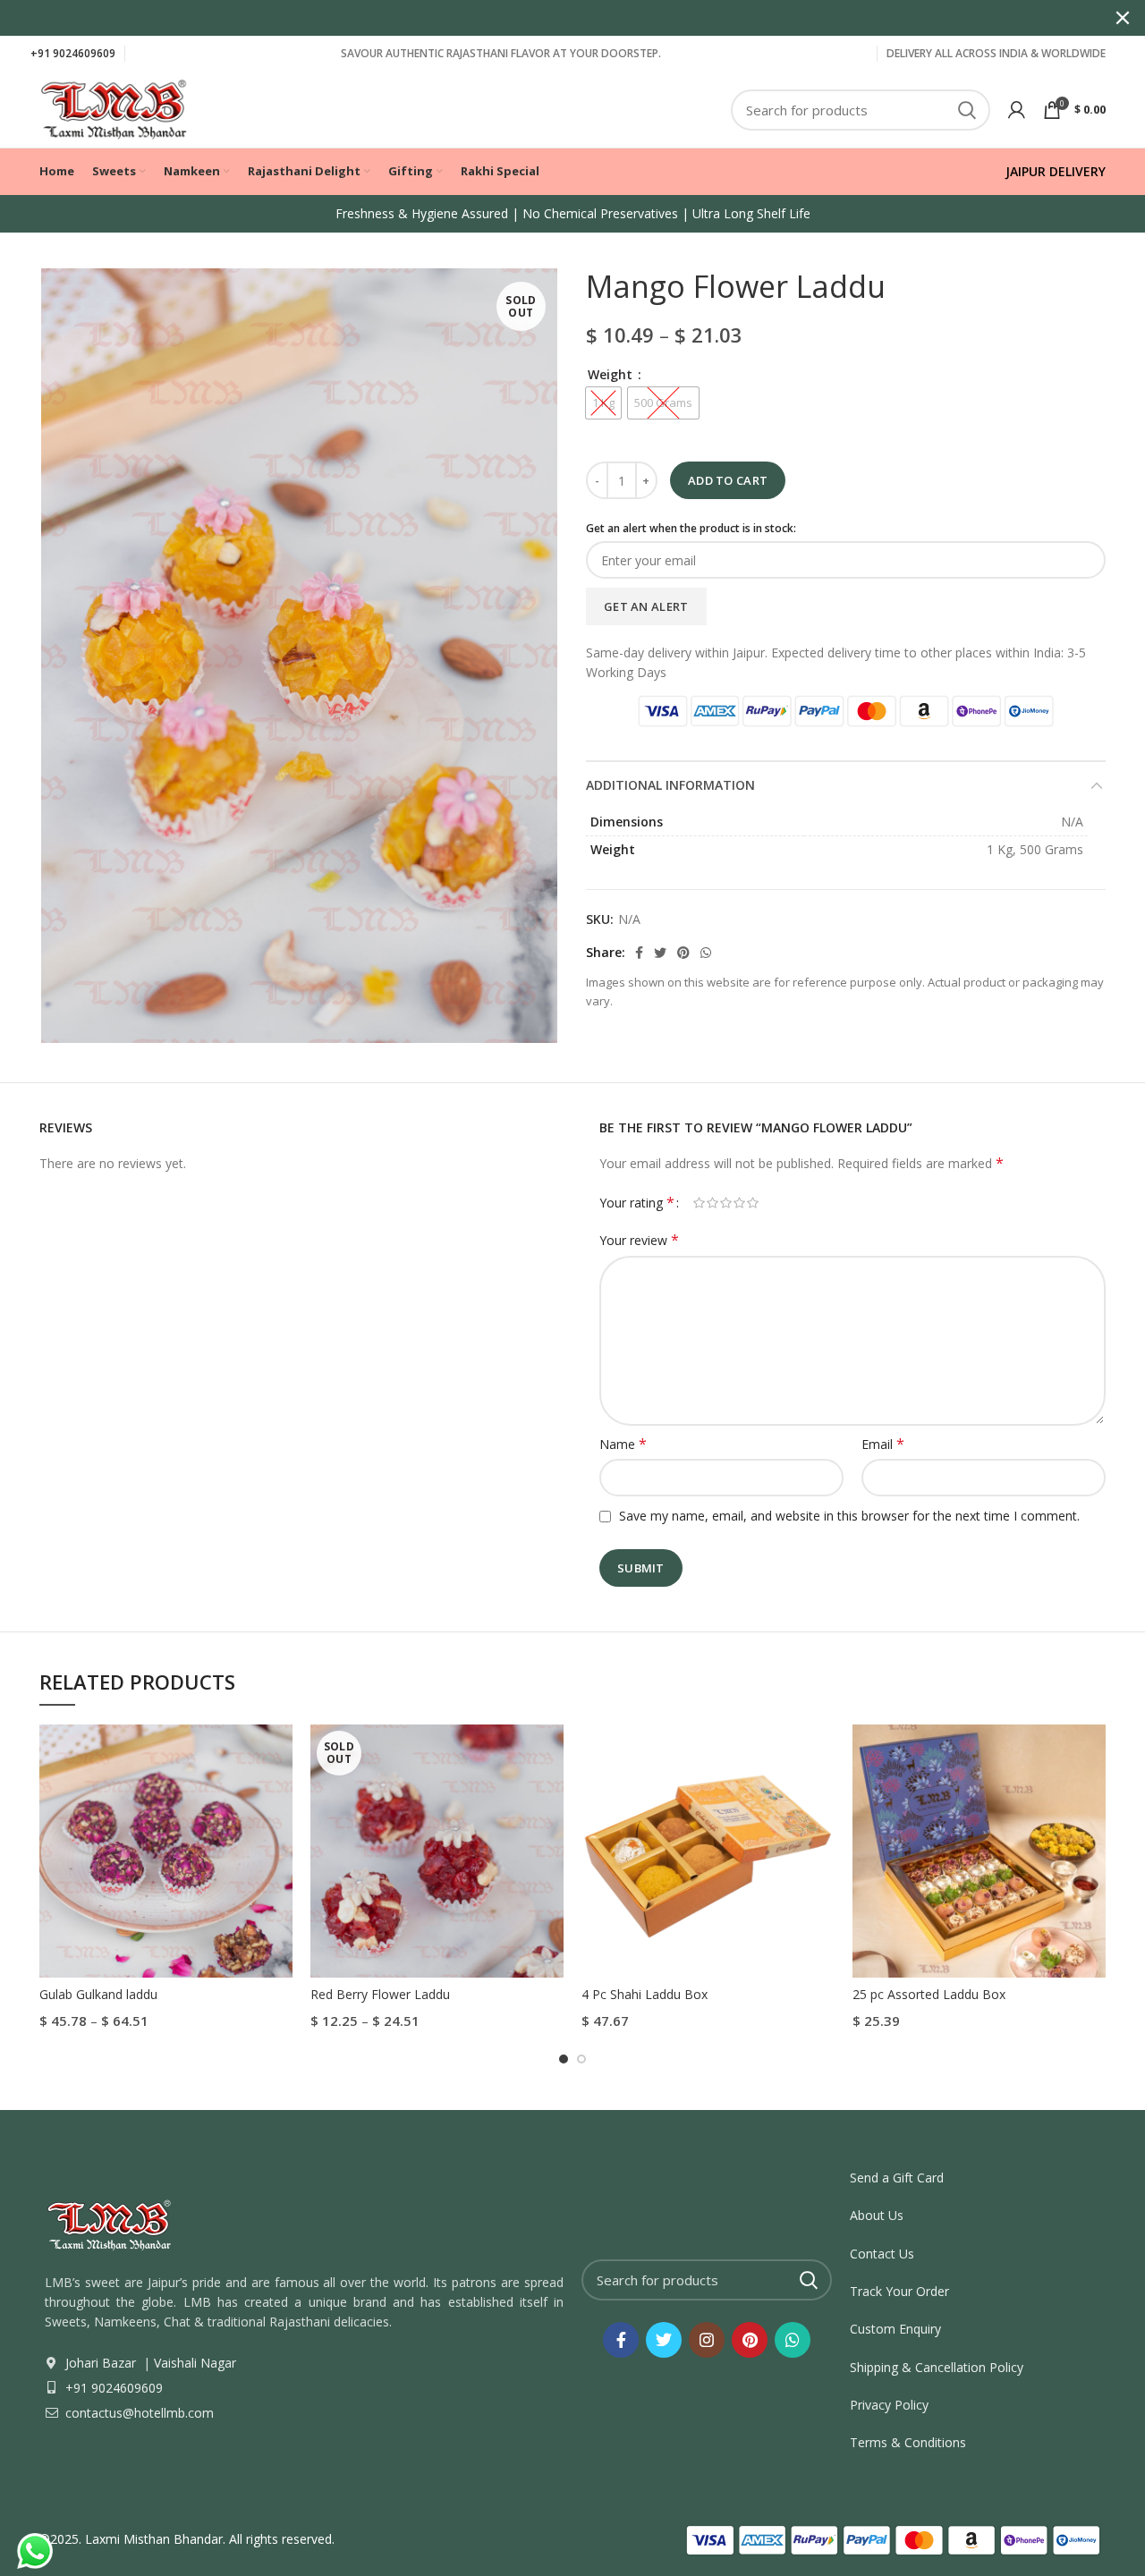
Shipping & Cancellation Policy (937, 2367)
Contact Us (882, 2254)
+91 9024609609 (73, 53)
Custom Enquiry (895, 2329)
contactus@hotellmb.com (138, 2413)
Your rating (637, 1203)
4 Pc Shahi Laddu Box (645, 1994)
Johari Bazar (101, 2363)
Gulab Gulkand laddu (98, 1994)
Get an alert (646, 606)
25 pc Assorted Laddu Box (929, 1994)
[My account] (1017, 110)
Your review (639, 1240)
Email (883, 1444)
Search (966, 110)
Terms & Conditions (908, 2442)
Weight (612, 374)
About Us (877, 2215)
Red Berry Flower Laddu (380, 1994)
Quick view (279, 1754)
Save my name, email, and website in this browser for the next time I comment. (849, 1516)
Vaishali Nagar (193, 2363)
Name (623, 1444)
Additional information (670, 785)
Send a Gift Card (897, 2178)
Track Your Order (899, 2291)
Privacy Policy (889, 2405)
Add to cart (728, 480)
